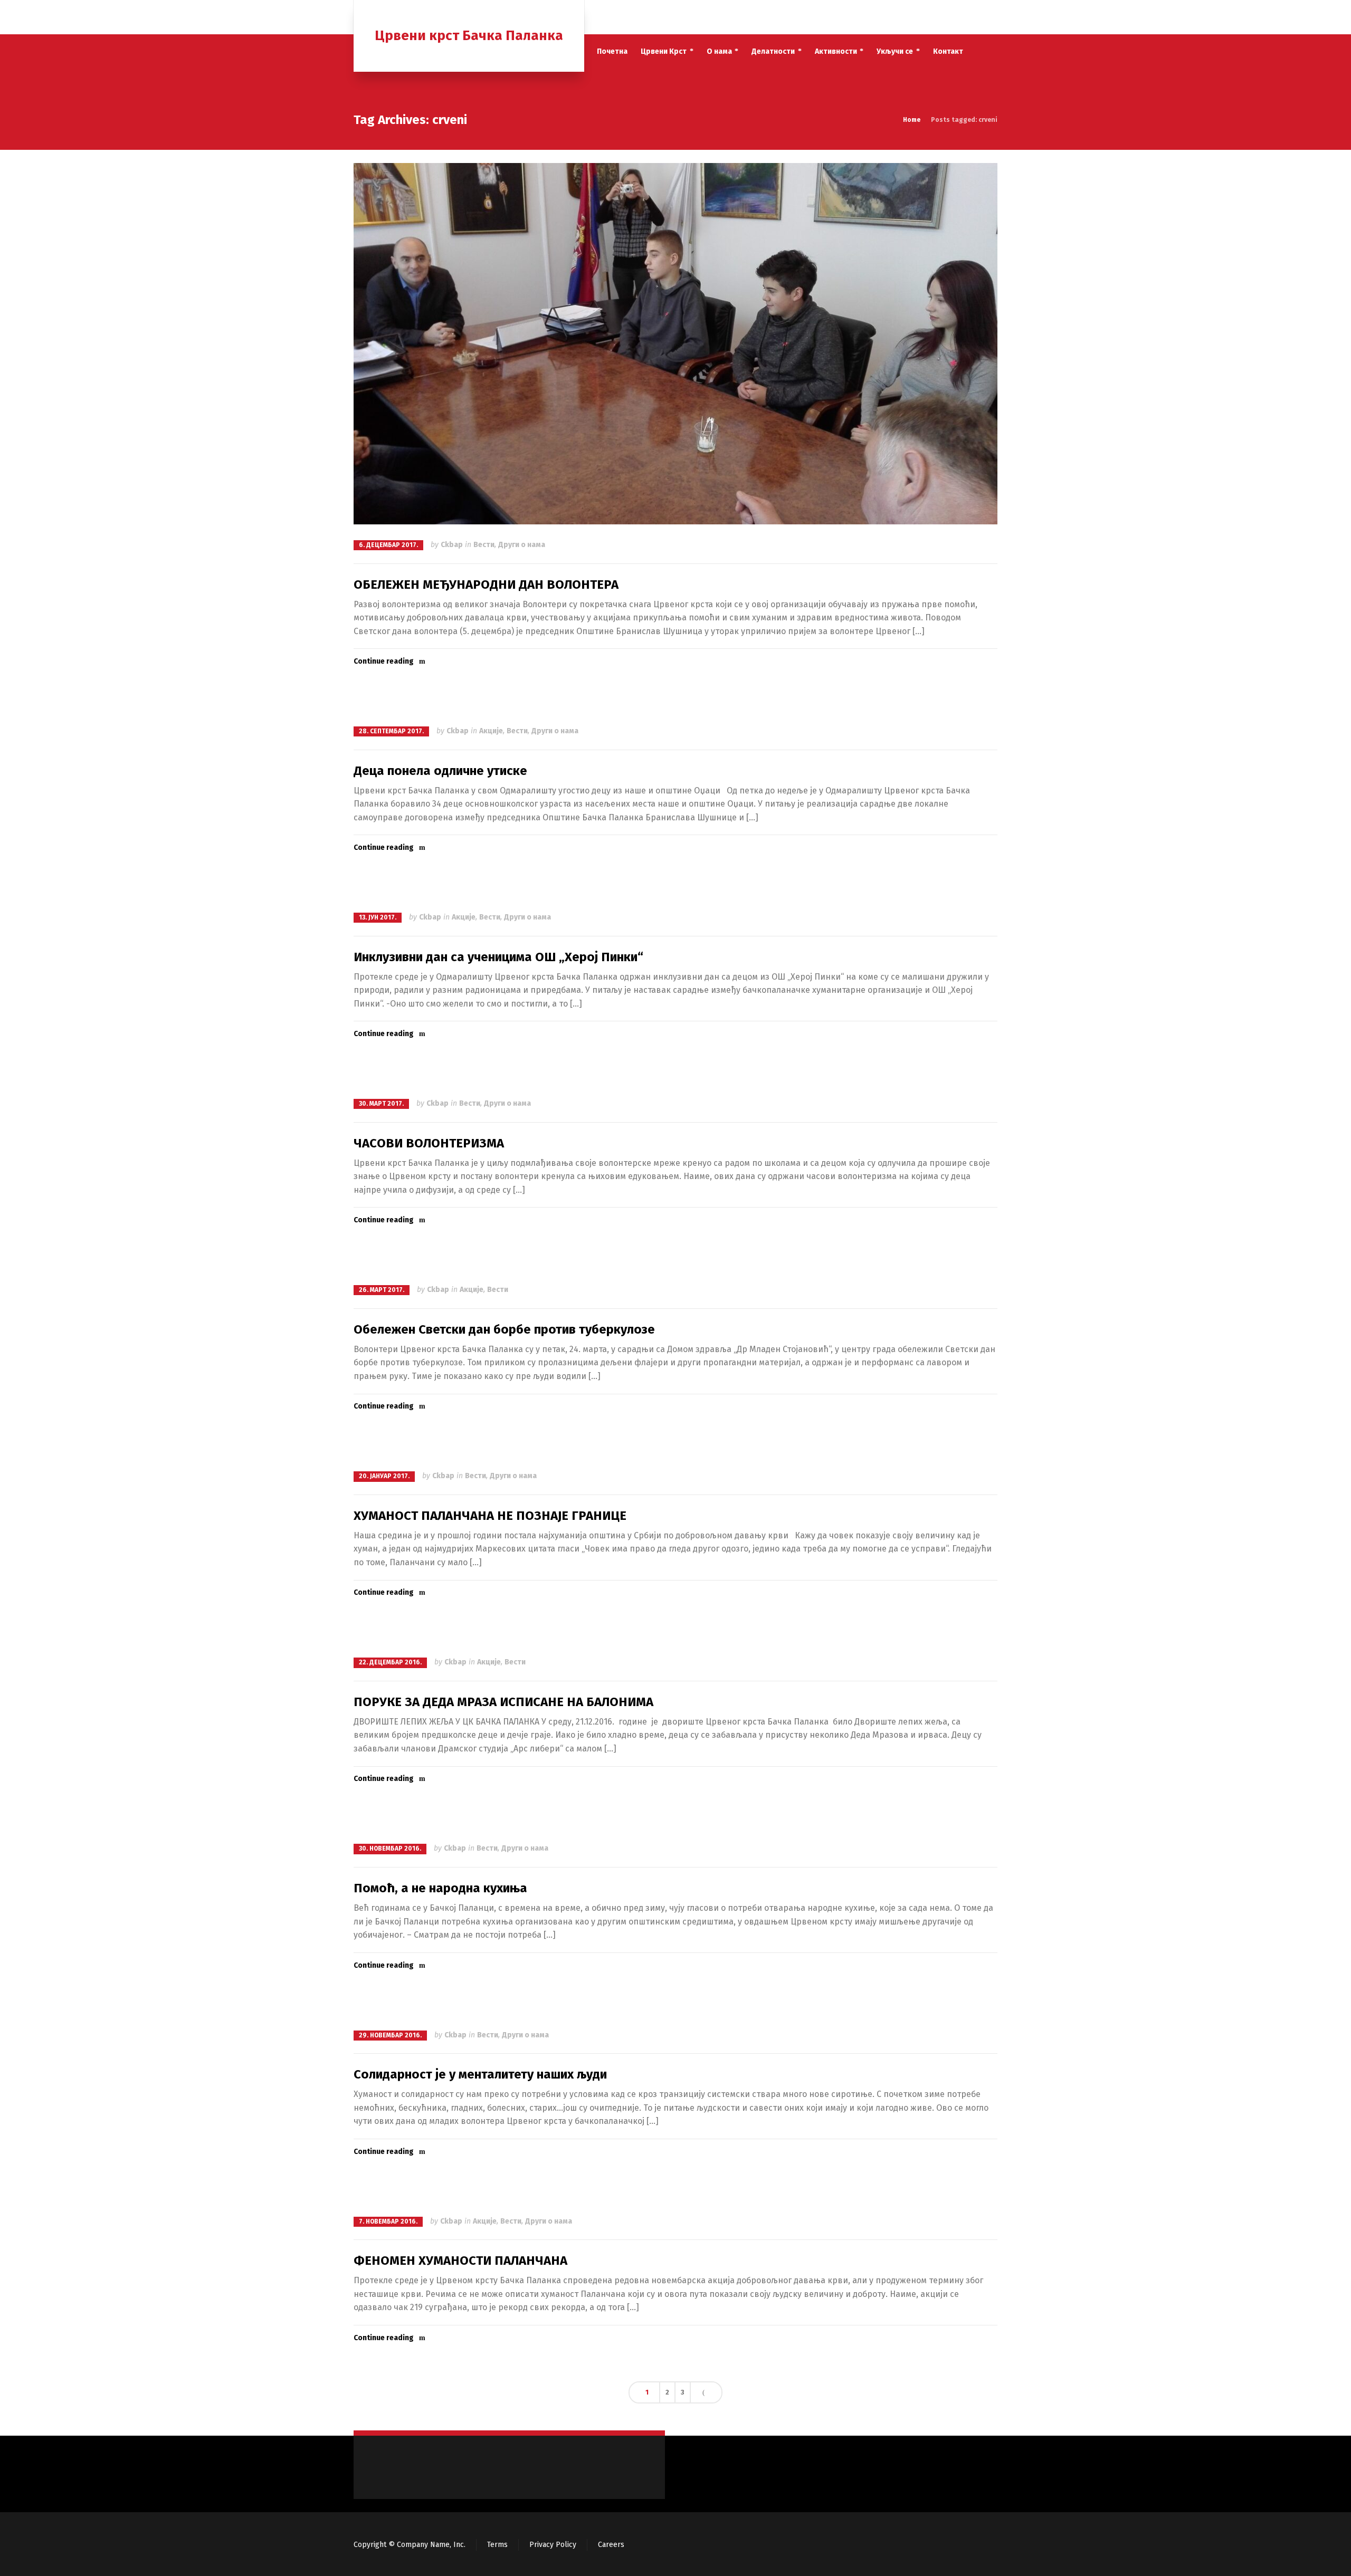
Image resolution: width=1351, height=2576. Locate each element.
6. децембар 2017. (388, 545)
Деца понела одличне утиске (440, 771)
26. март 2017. (382, 1290)
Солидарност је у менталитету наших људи (480, 2074)
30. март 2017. (381, 1104)
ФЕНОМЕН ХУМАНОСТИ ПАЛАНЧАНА (460, 2261)
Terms (497, 2545)
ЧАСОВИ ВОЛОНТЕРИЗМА (429, 1143)
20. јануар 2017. (384, 1476)
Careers (611, 2545)
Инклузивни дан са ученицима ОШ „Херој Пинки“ (498, 957)
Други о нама (522, 545)
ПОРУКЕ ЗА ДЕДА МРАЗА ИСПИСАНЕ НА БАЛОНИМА (503, 1702)
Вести (484, 545)
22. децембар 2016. (390, 1662)
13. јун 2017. (378, 917)
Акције (491, 731)
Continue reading (384, 661)
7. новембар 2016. (388, 2221)
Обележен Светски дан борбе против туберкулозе (504, 1329)
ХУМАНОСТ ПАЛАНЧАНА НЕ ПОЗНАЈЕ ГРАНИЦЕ (490, 1516)
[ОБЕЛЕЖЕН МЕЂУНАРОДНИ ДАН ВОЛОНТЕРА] (675, 344)
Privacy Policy (553, 2545)
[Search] (991, 17)
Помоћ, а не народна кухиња (440, 1888)
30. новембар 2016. (390, 1849)
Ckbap (452, 545)
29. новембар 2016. (390, 2035)
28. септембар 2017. (391, 731)
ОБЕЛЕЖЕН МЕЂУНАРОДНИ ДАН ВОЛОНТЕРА (486, 585)
